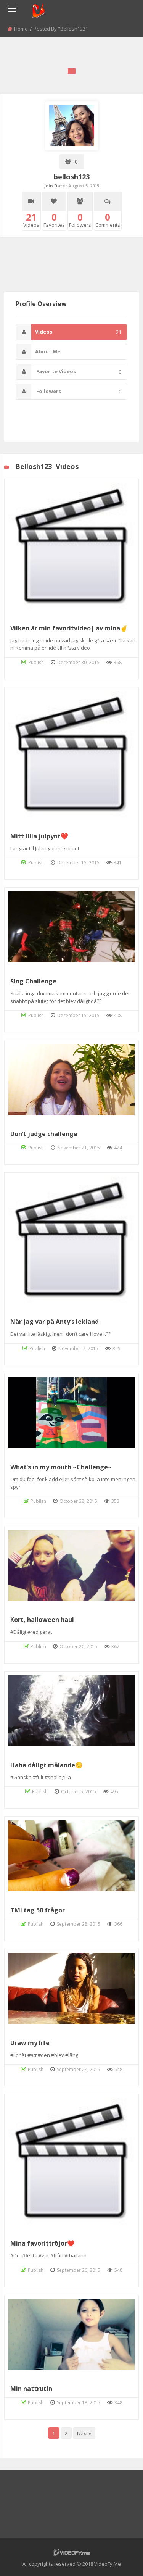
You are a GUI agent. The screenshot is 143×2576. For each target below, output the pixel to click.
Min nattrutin (31, 2389)
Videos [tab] (78, 332)
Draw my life (30, 2043)
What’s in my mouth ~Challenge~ (61, 1467)
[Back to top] (118, 2559)
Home (21, 29)
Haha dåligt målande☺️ (47, 1765)
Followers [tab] (78, 391)
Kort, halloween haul (42, 1620)
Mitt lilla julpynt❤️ (39, 836)
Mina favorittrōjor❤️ (43, 2243)
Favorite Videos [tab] (78, 372)
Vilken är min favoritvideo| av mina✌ (69, 628)
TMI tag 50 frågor (38, 1910)
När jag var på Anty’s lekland (55, 1322)
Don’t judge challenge (44, 1134)
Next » (84, 2433)
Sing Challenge (33, 981)
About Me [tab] (48, 351)
